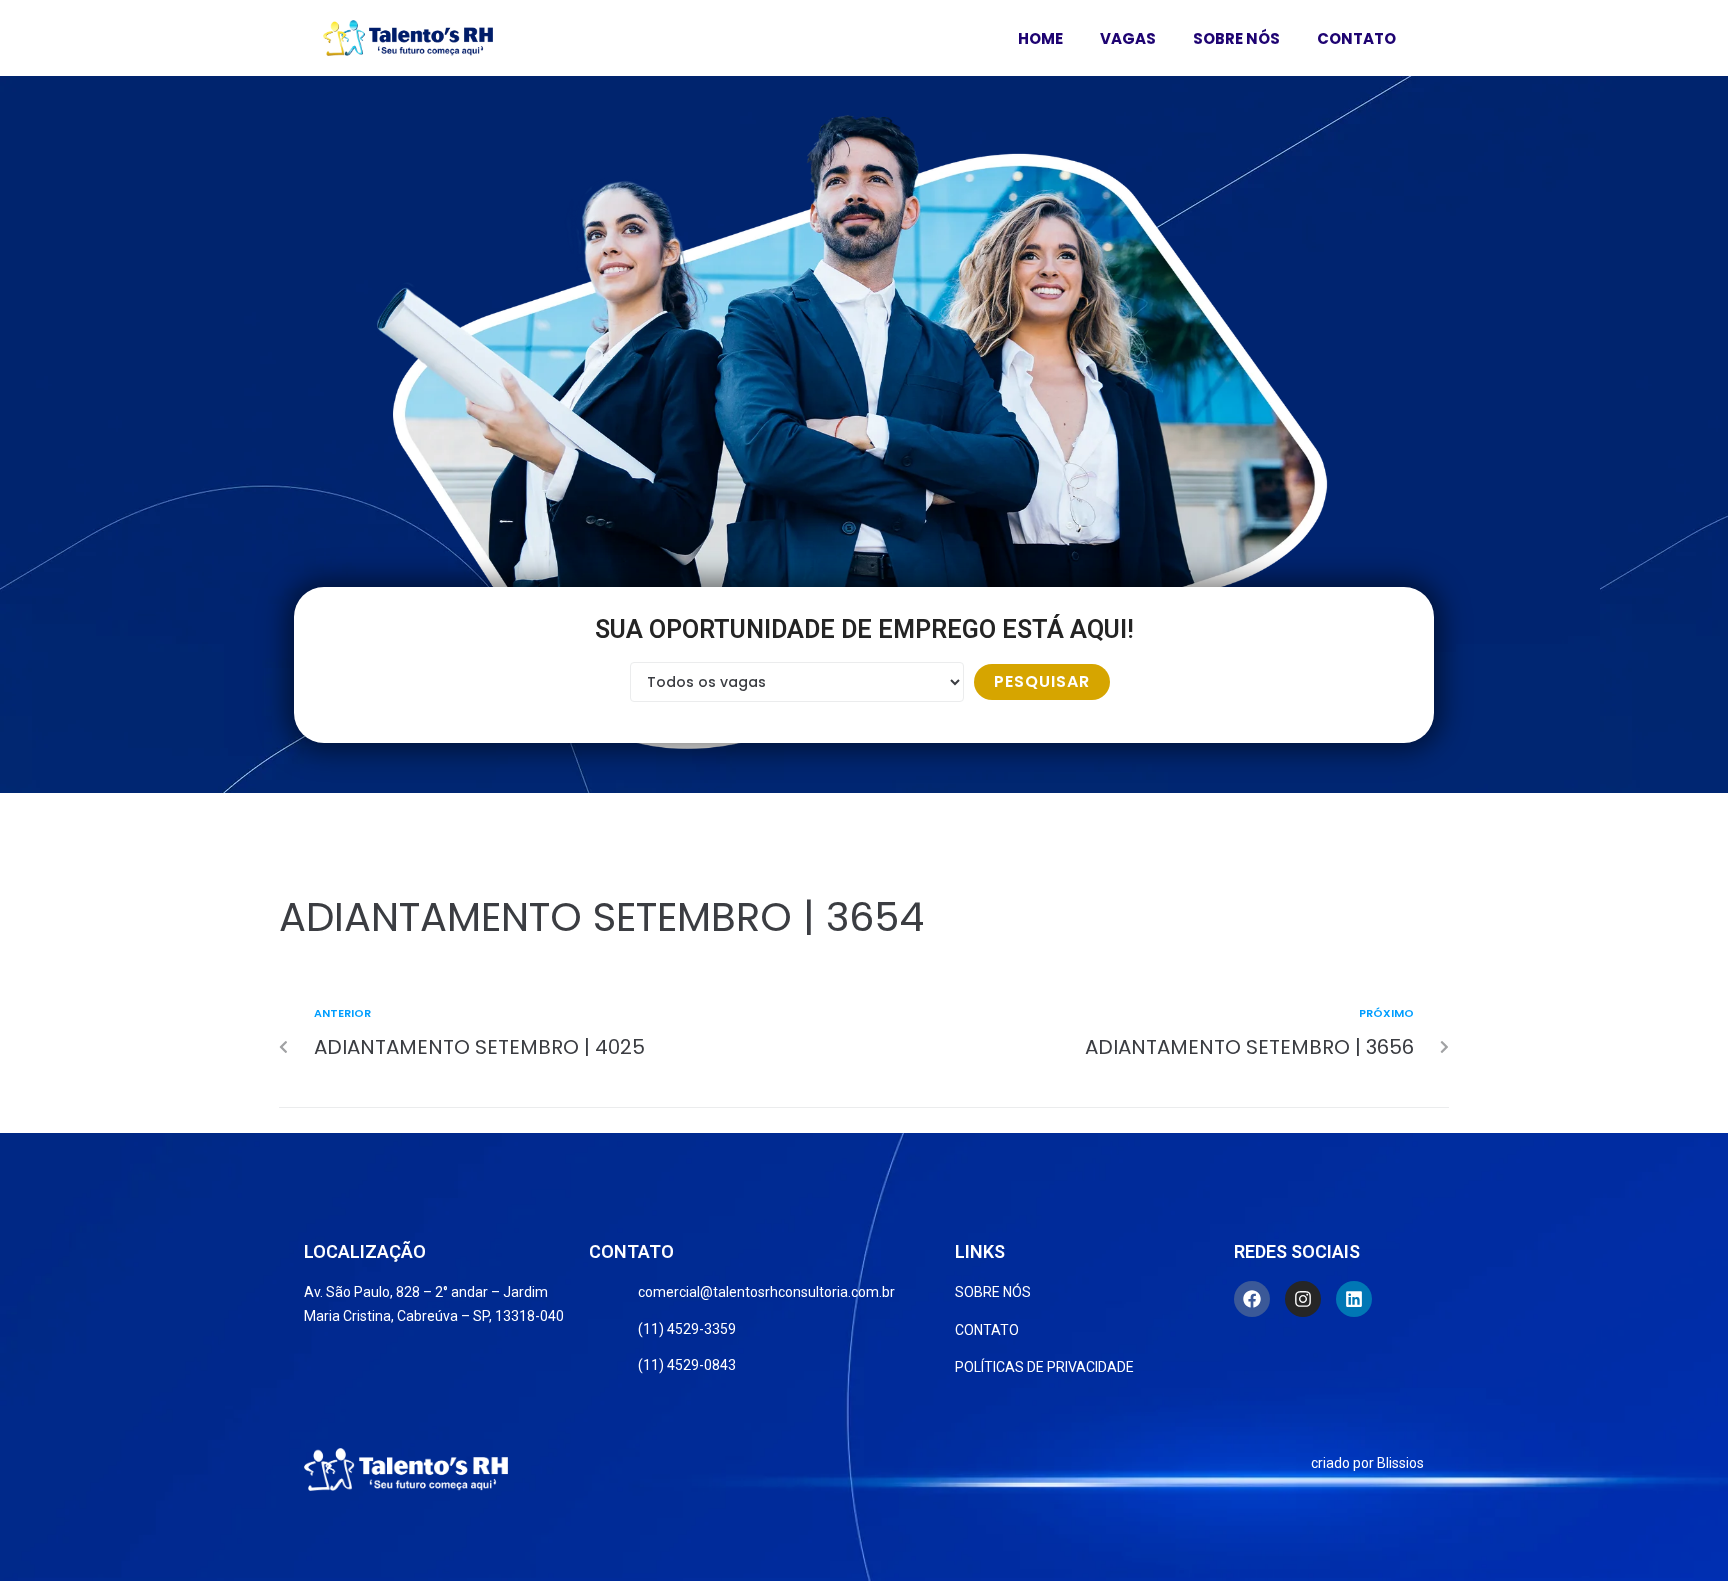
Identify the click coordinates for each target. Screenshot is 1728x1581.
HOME (1040, 38)
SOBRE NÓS (1236, 38)
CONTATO (1356, 38)
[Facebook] (1252, 1299)
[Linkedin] (1354, 1299)
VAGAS (1128, 38)
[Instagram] (1303, 1299)
